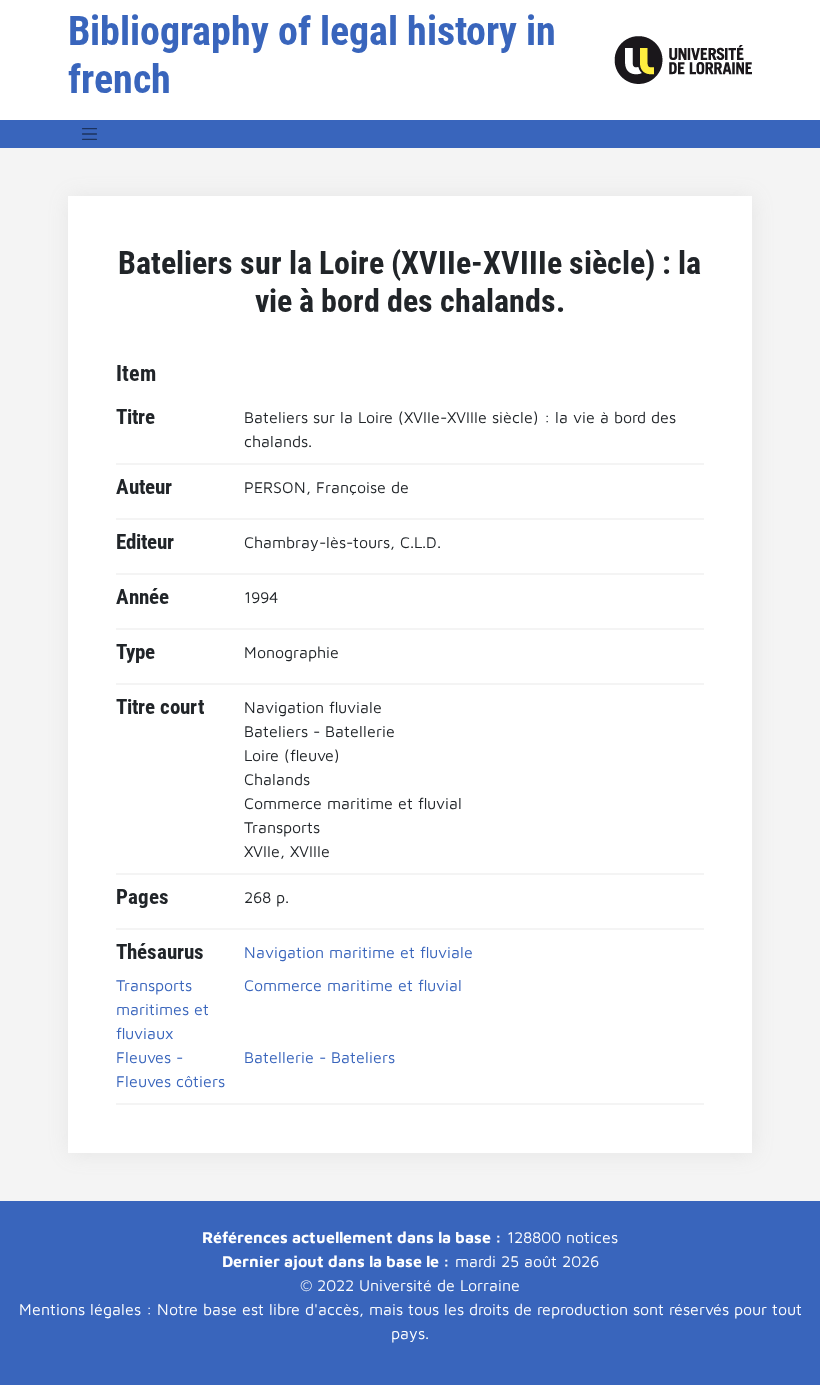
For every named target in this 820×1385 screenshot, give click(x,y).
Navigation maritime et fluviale (358, 952)
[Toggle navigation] (90, 134)
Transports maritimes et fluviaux (162, 1009)
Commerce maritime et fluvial (353, 985)
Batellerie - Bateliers (319, 1057)
